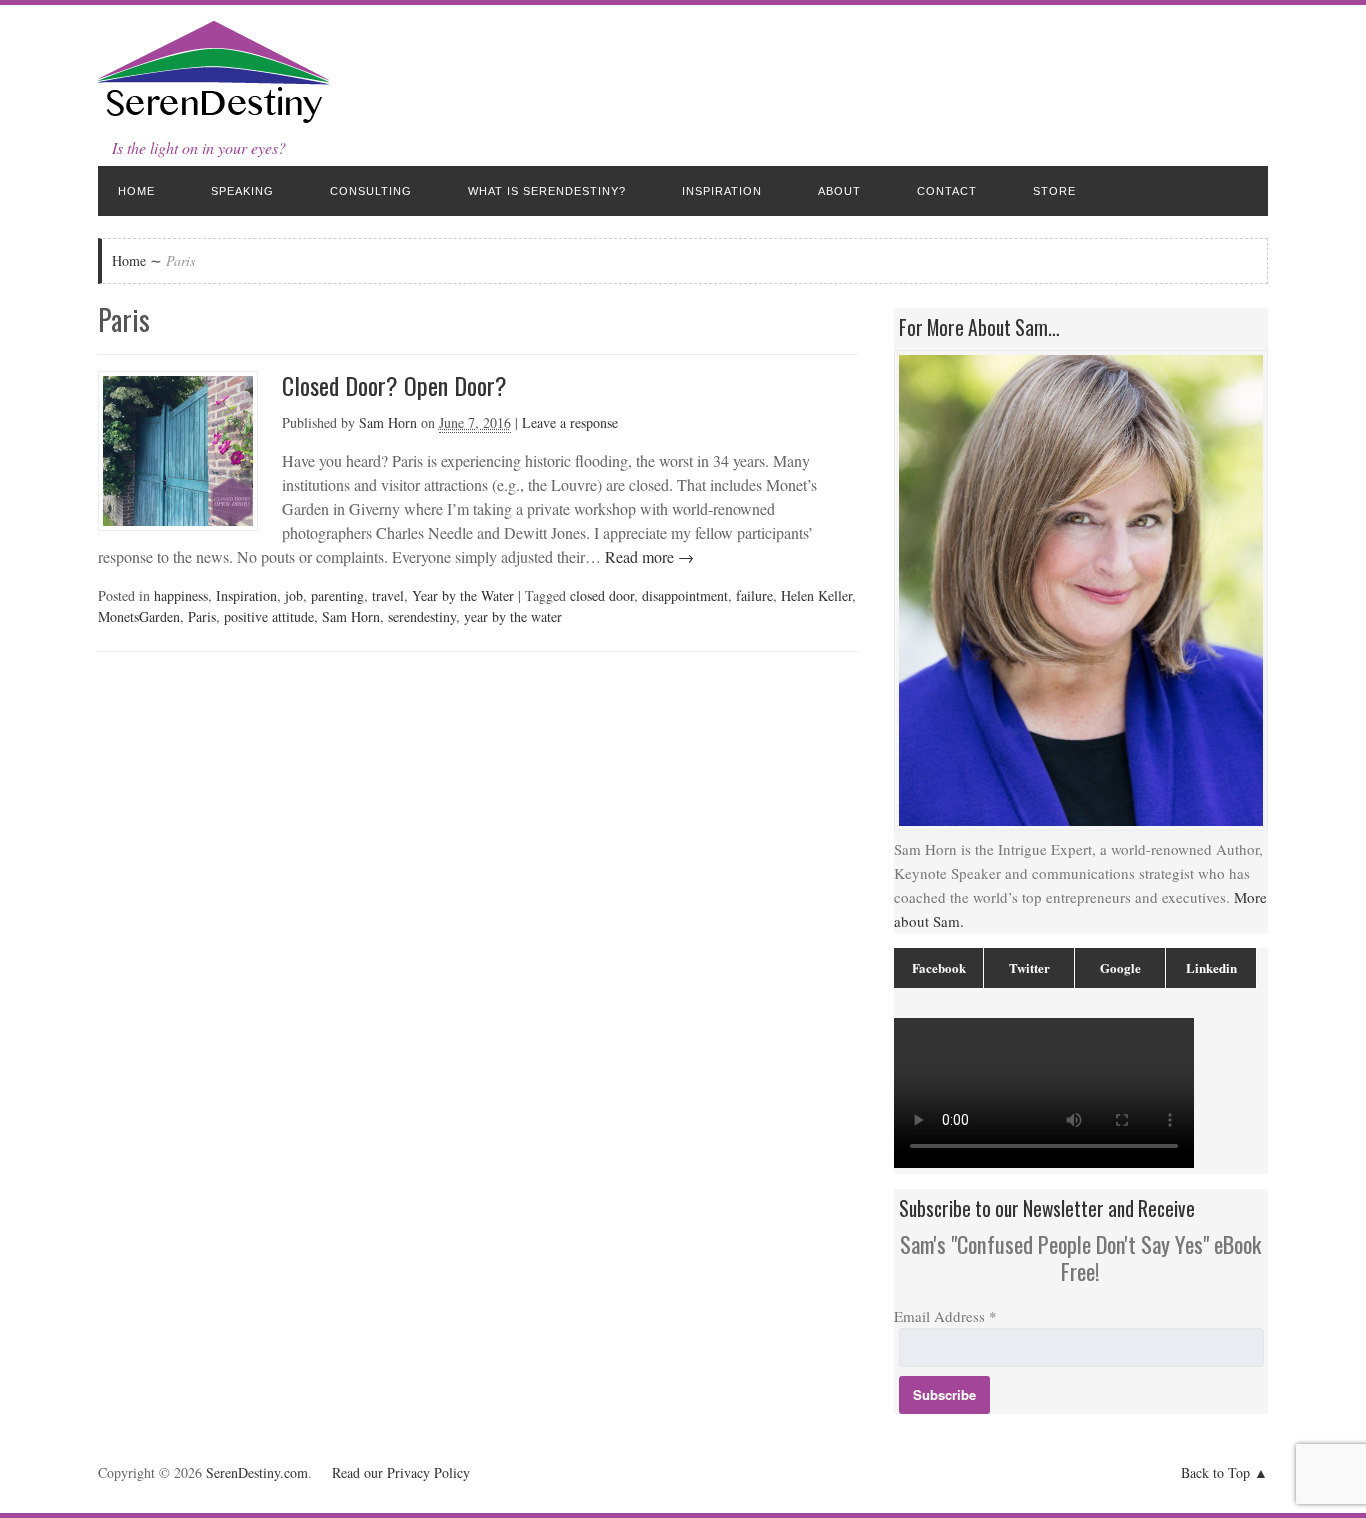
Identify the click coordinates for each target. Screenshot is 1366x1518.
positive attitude (269, 616)
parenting (337, 595)
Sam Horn (388, 422)
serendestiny (422, 616)
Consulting (371, 191)
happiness (181, 595)
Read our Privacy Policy (401, 1472)
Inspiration (722, 191)
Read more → (647, 556)
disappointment (685, 595)
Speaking (242, 191)
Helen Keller (816, 595)
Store (1054, 191)
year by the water (513, 616)
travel (388, 595)
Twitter (1029, 967)
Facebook (939, 967)
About (839, 191)
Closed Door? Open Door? (394, 385)
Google (1120, 967)
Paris (202, 616)
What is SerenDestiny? (547, 191)
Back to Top (1215, 1472)
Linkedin (1211, 967)
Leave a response (570, 422)
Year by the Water (463, 595)
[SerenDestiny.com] (213, 119)
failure (754, 595)
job (294, 595)
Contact (947, 191)
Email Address (945, 1316)
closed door (602, 595)
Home (136, 191)
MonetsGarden (139, 616)
